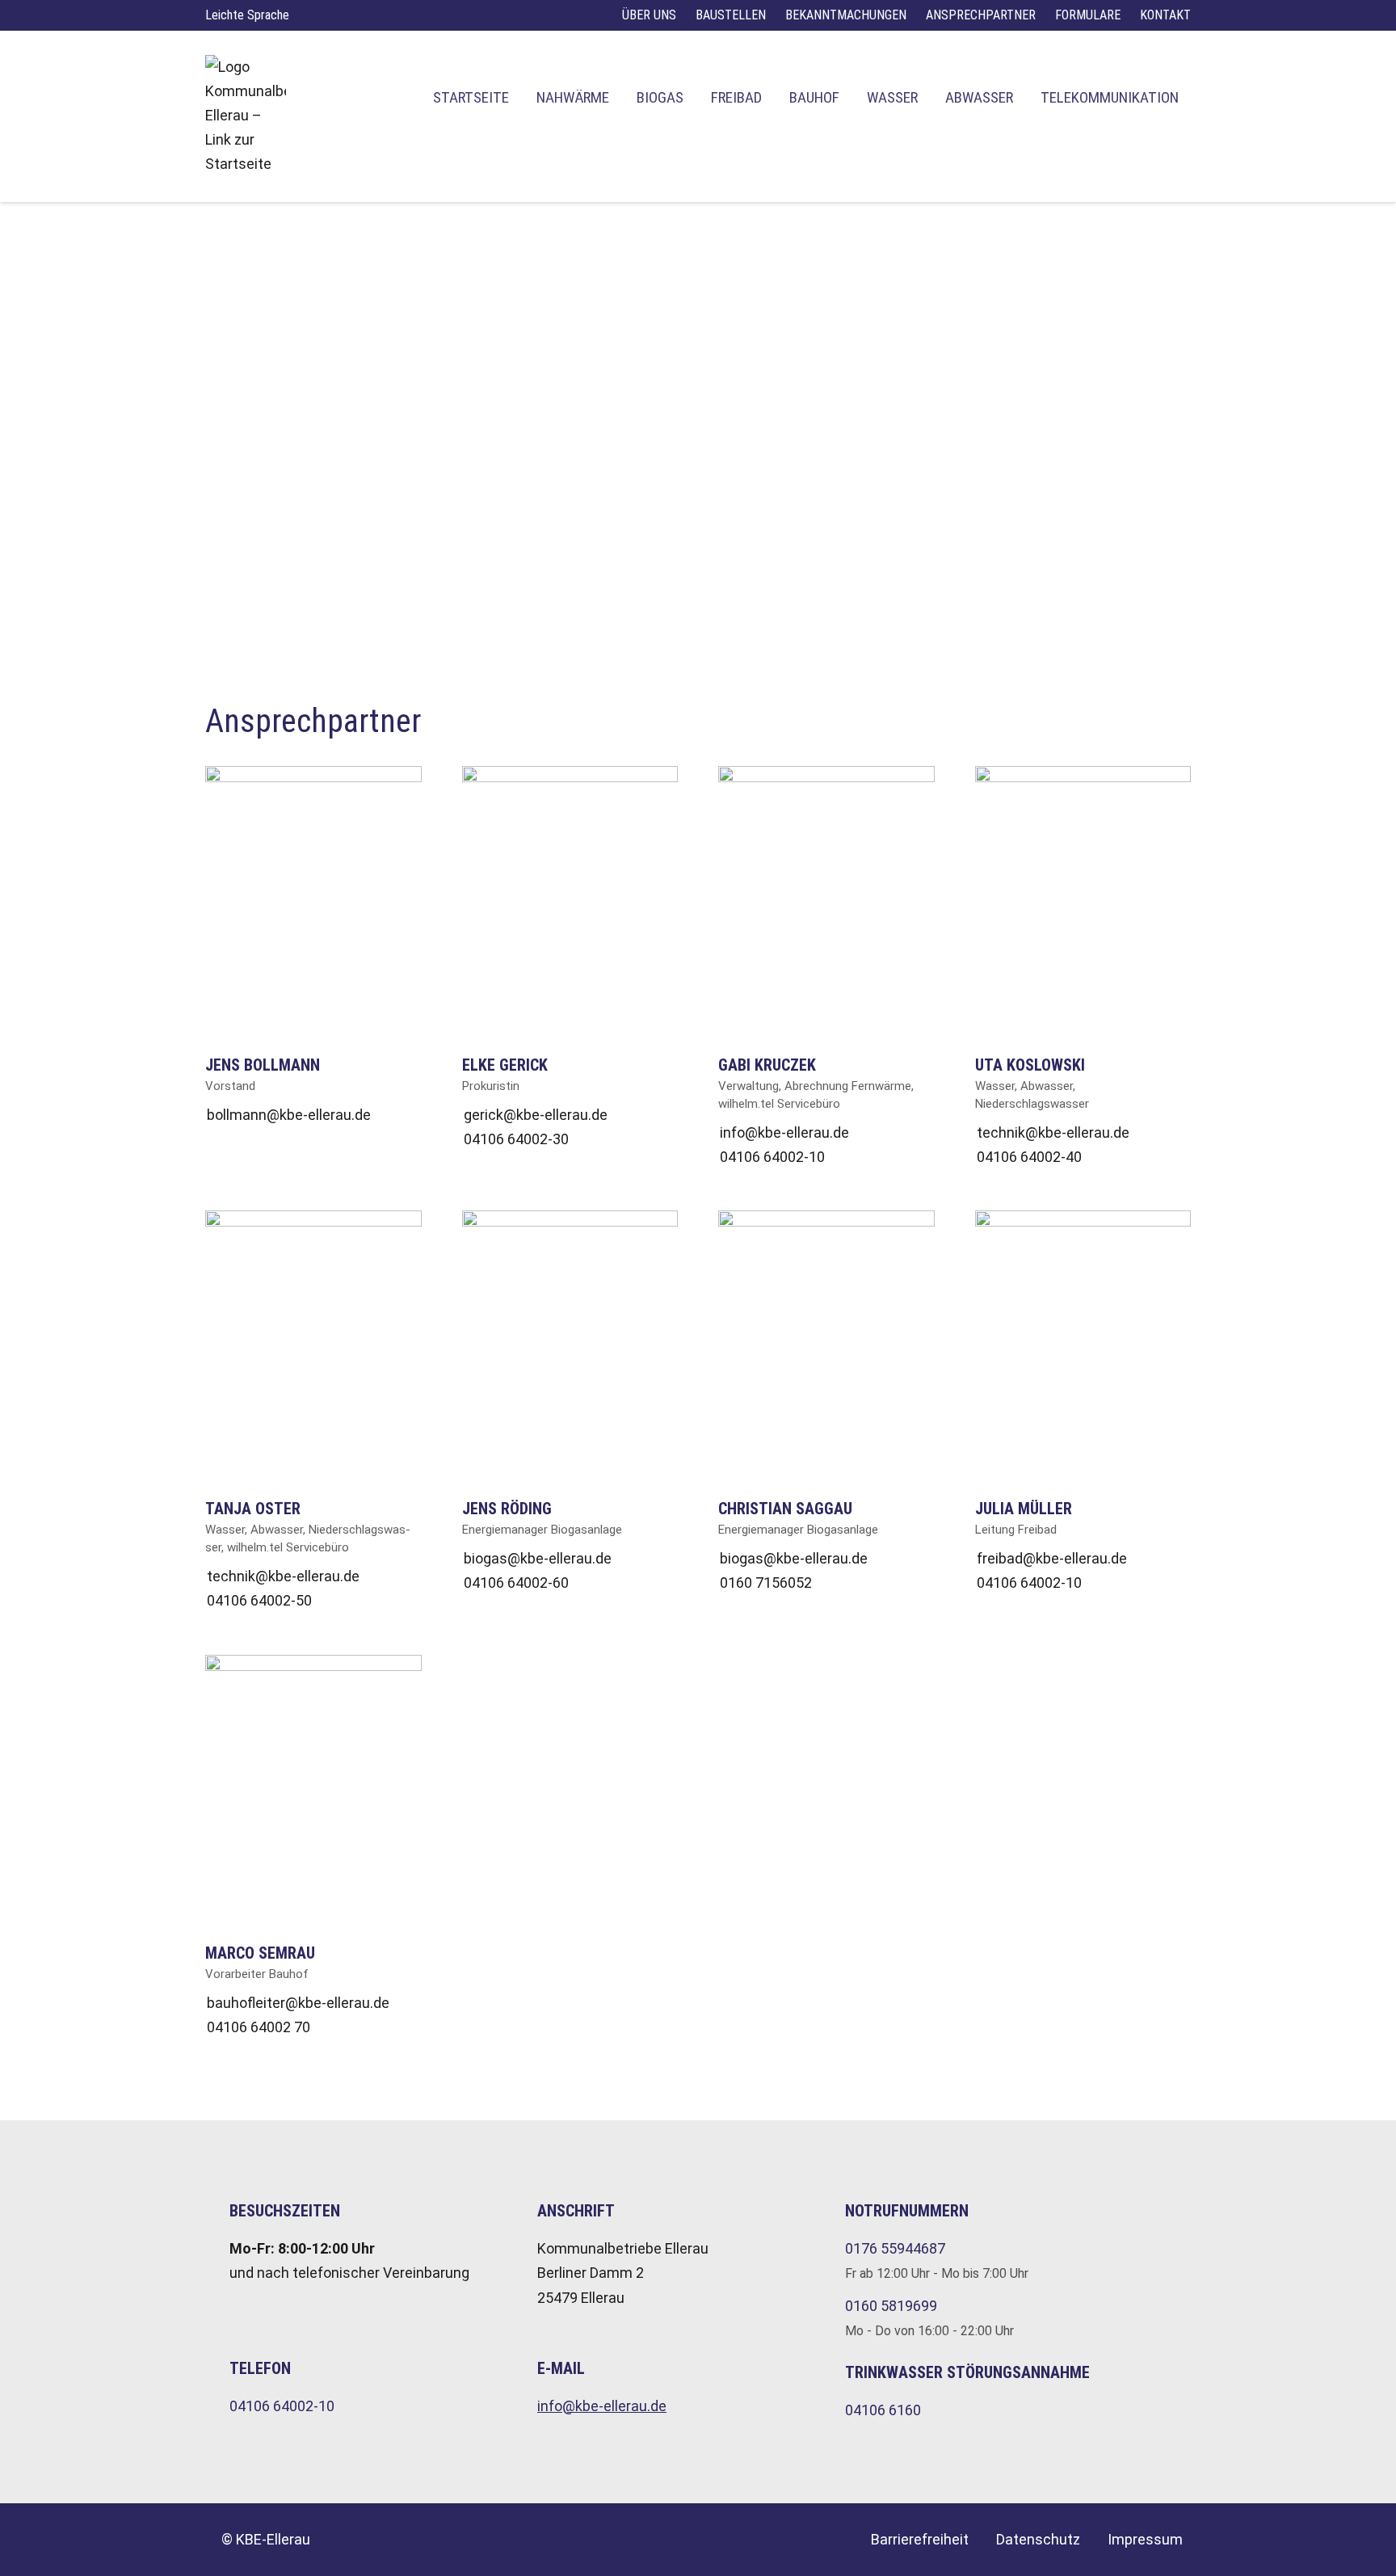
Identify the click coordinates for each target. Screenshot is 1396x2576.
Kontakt (1165, 15)
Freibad (736, 97)
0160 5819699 (891, 2306)
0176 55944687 (895, 2248)
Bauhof (814, 97)
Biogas (660, 97)
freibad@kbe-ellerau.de (1052, 1558)
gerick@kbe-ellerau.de (536, 1115)
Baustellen (731, 15)
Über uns (649, 15)
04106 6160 (883, 2410)
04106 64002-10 (282, 2406)
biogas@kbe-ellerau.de (538, 1558)
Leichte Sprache (247, 15)
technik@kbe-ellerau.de (1053, 1132)
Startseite (471, 97)
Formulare (1088, 15)
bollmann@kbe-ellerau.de (289, 1115)
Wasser (892, 97)
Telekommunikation (1110, 97)
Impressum (1145, 2539)
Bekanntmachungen (846, 15)
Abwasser (979, 97)
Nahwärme (573, 97)
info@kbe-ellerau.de (784, 1132)
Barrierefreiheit (920, 2539)
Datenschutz (1038, 2539)
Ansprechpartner (981, 15)
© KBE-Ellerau (266, 2539)
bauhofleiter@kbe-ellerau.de (298, 2003)
